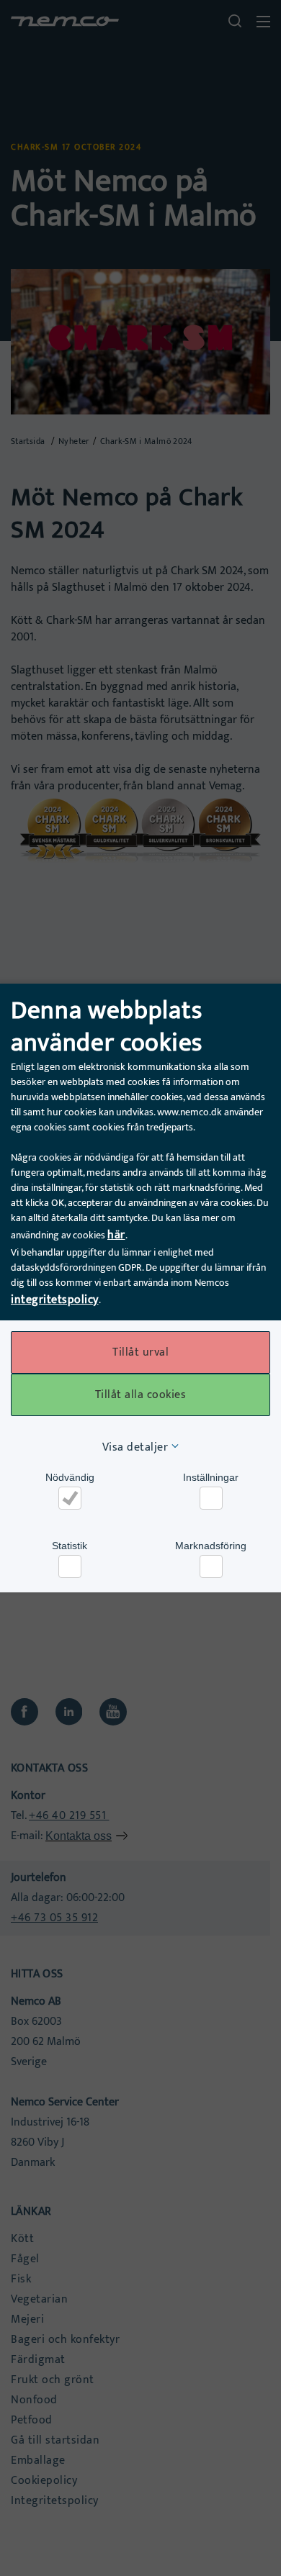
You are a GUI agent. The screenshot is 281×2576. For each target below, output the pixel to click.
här (116, 1235)
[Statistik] (70, 1566)
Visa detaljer (135, 1447)
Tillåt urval (140, 1352)
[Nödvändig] (70, 1498)
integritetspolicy (55, 1300)
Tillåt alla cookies (141, 1395)
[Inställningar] (211, 1498)
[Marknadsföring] (211, 1566)
